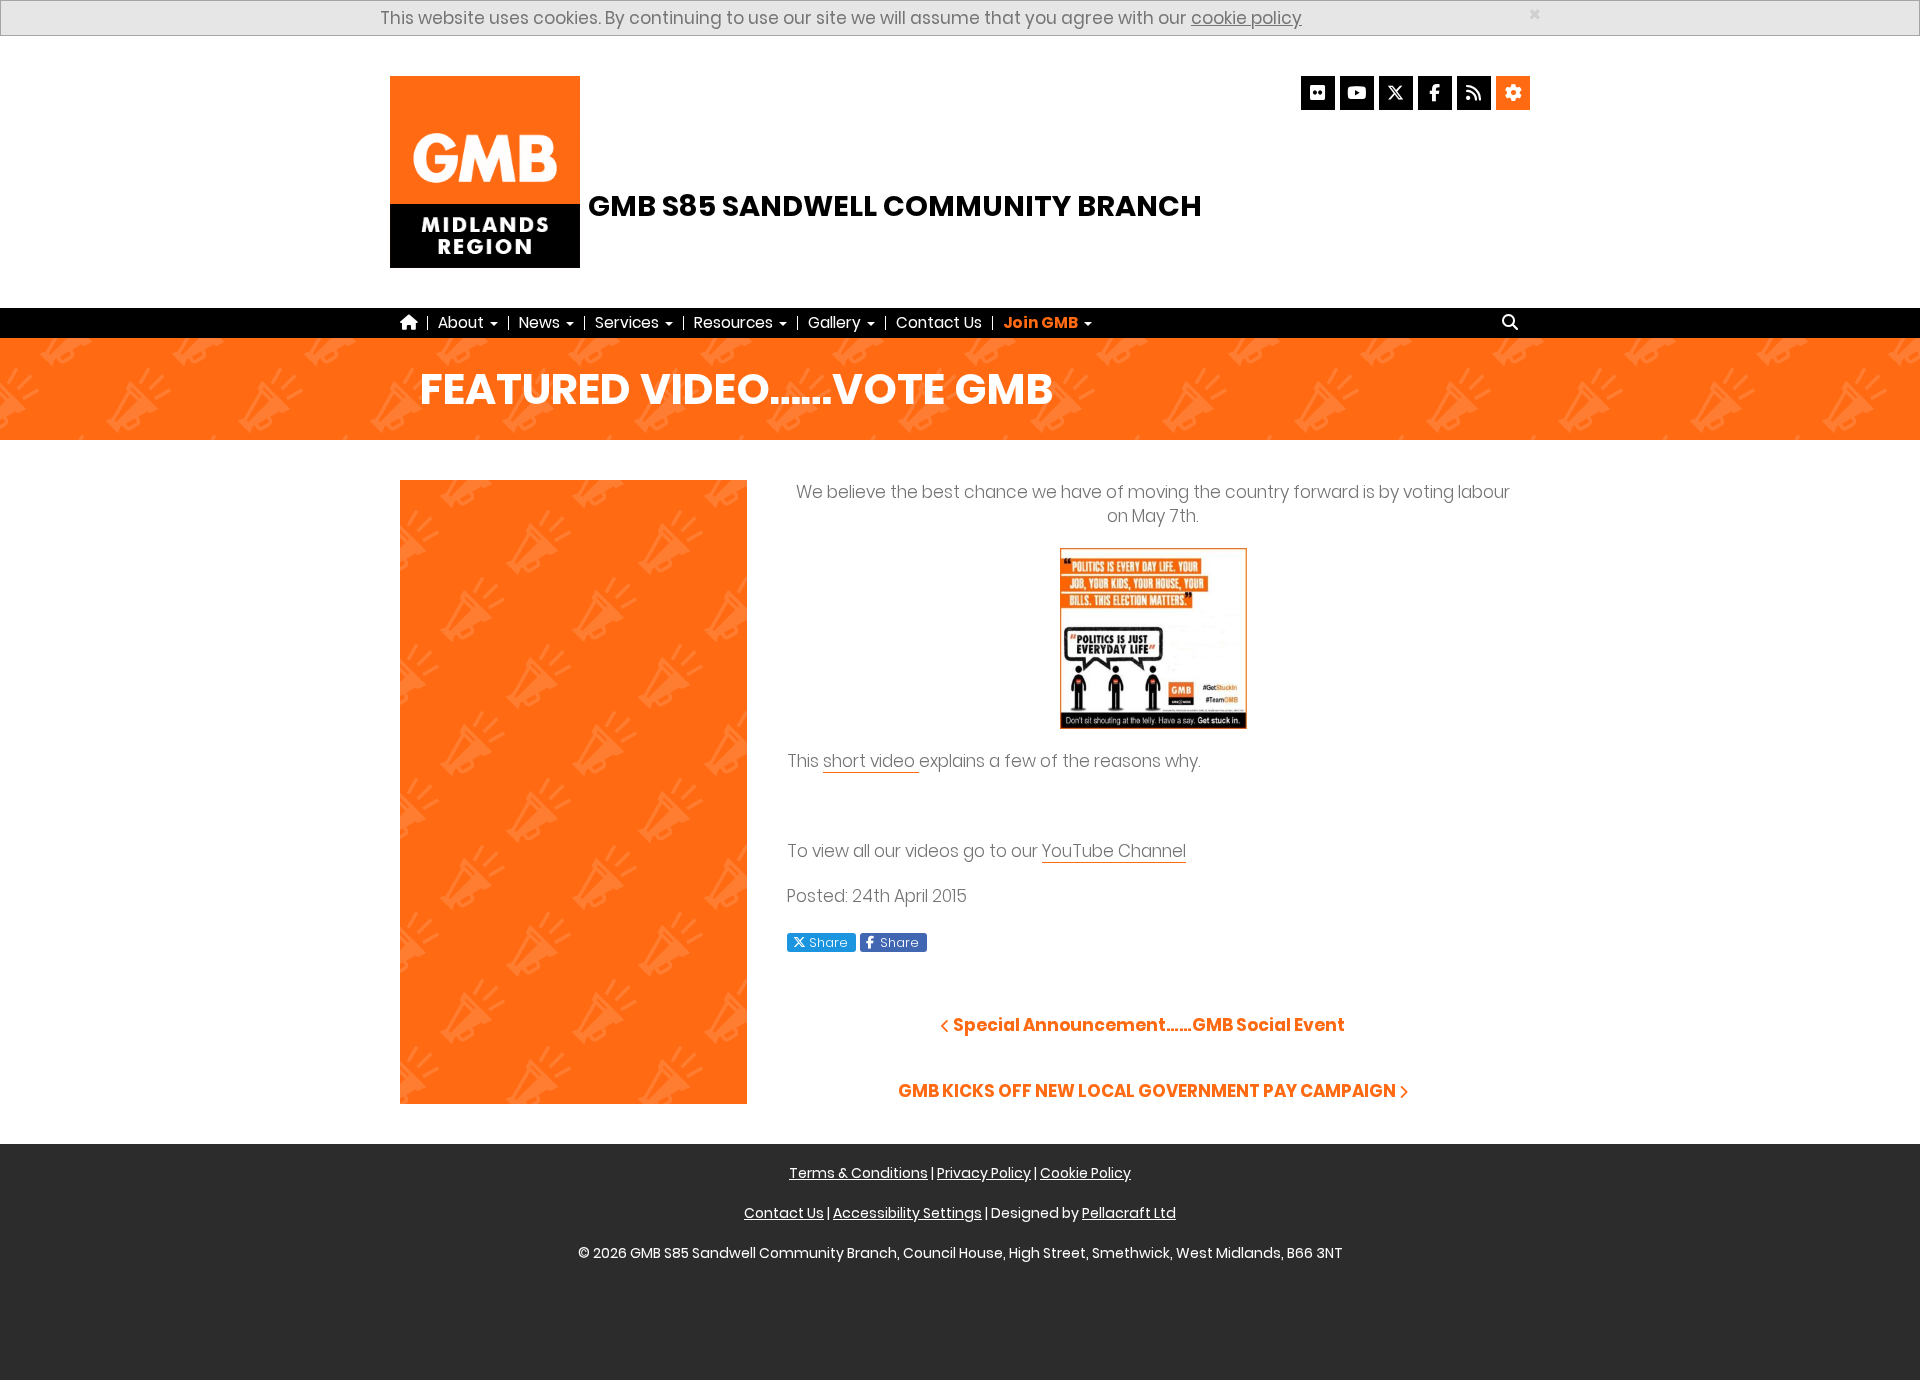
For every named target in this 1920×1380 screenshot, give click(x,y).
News (541, 322)
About (463, 322)
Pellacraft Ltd (1129, 1213)
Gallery (836, 322)
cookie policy (1246, 18)
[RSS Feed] (1474, 93)
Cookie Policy (1085, 1173)
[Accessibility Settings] (1513, 93)
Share (826, 942)
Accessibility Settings (907, 1213)
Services (629, 322)
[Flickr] (1318, 93)
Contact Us (939, 322)
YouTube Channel (1114, 851)
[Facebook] (1435, 93)
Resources (735, 322)
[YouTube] (1357, 93)
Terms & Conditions (858, 1173)
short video (871, 761)
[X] (1396, 93)
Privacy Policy (984, 1173)
